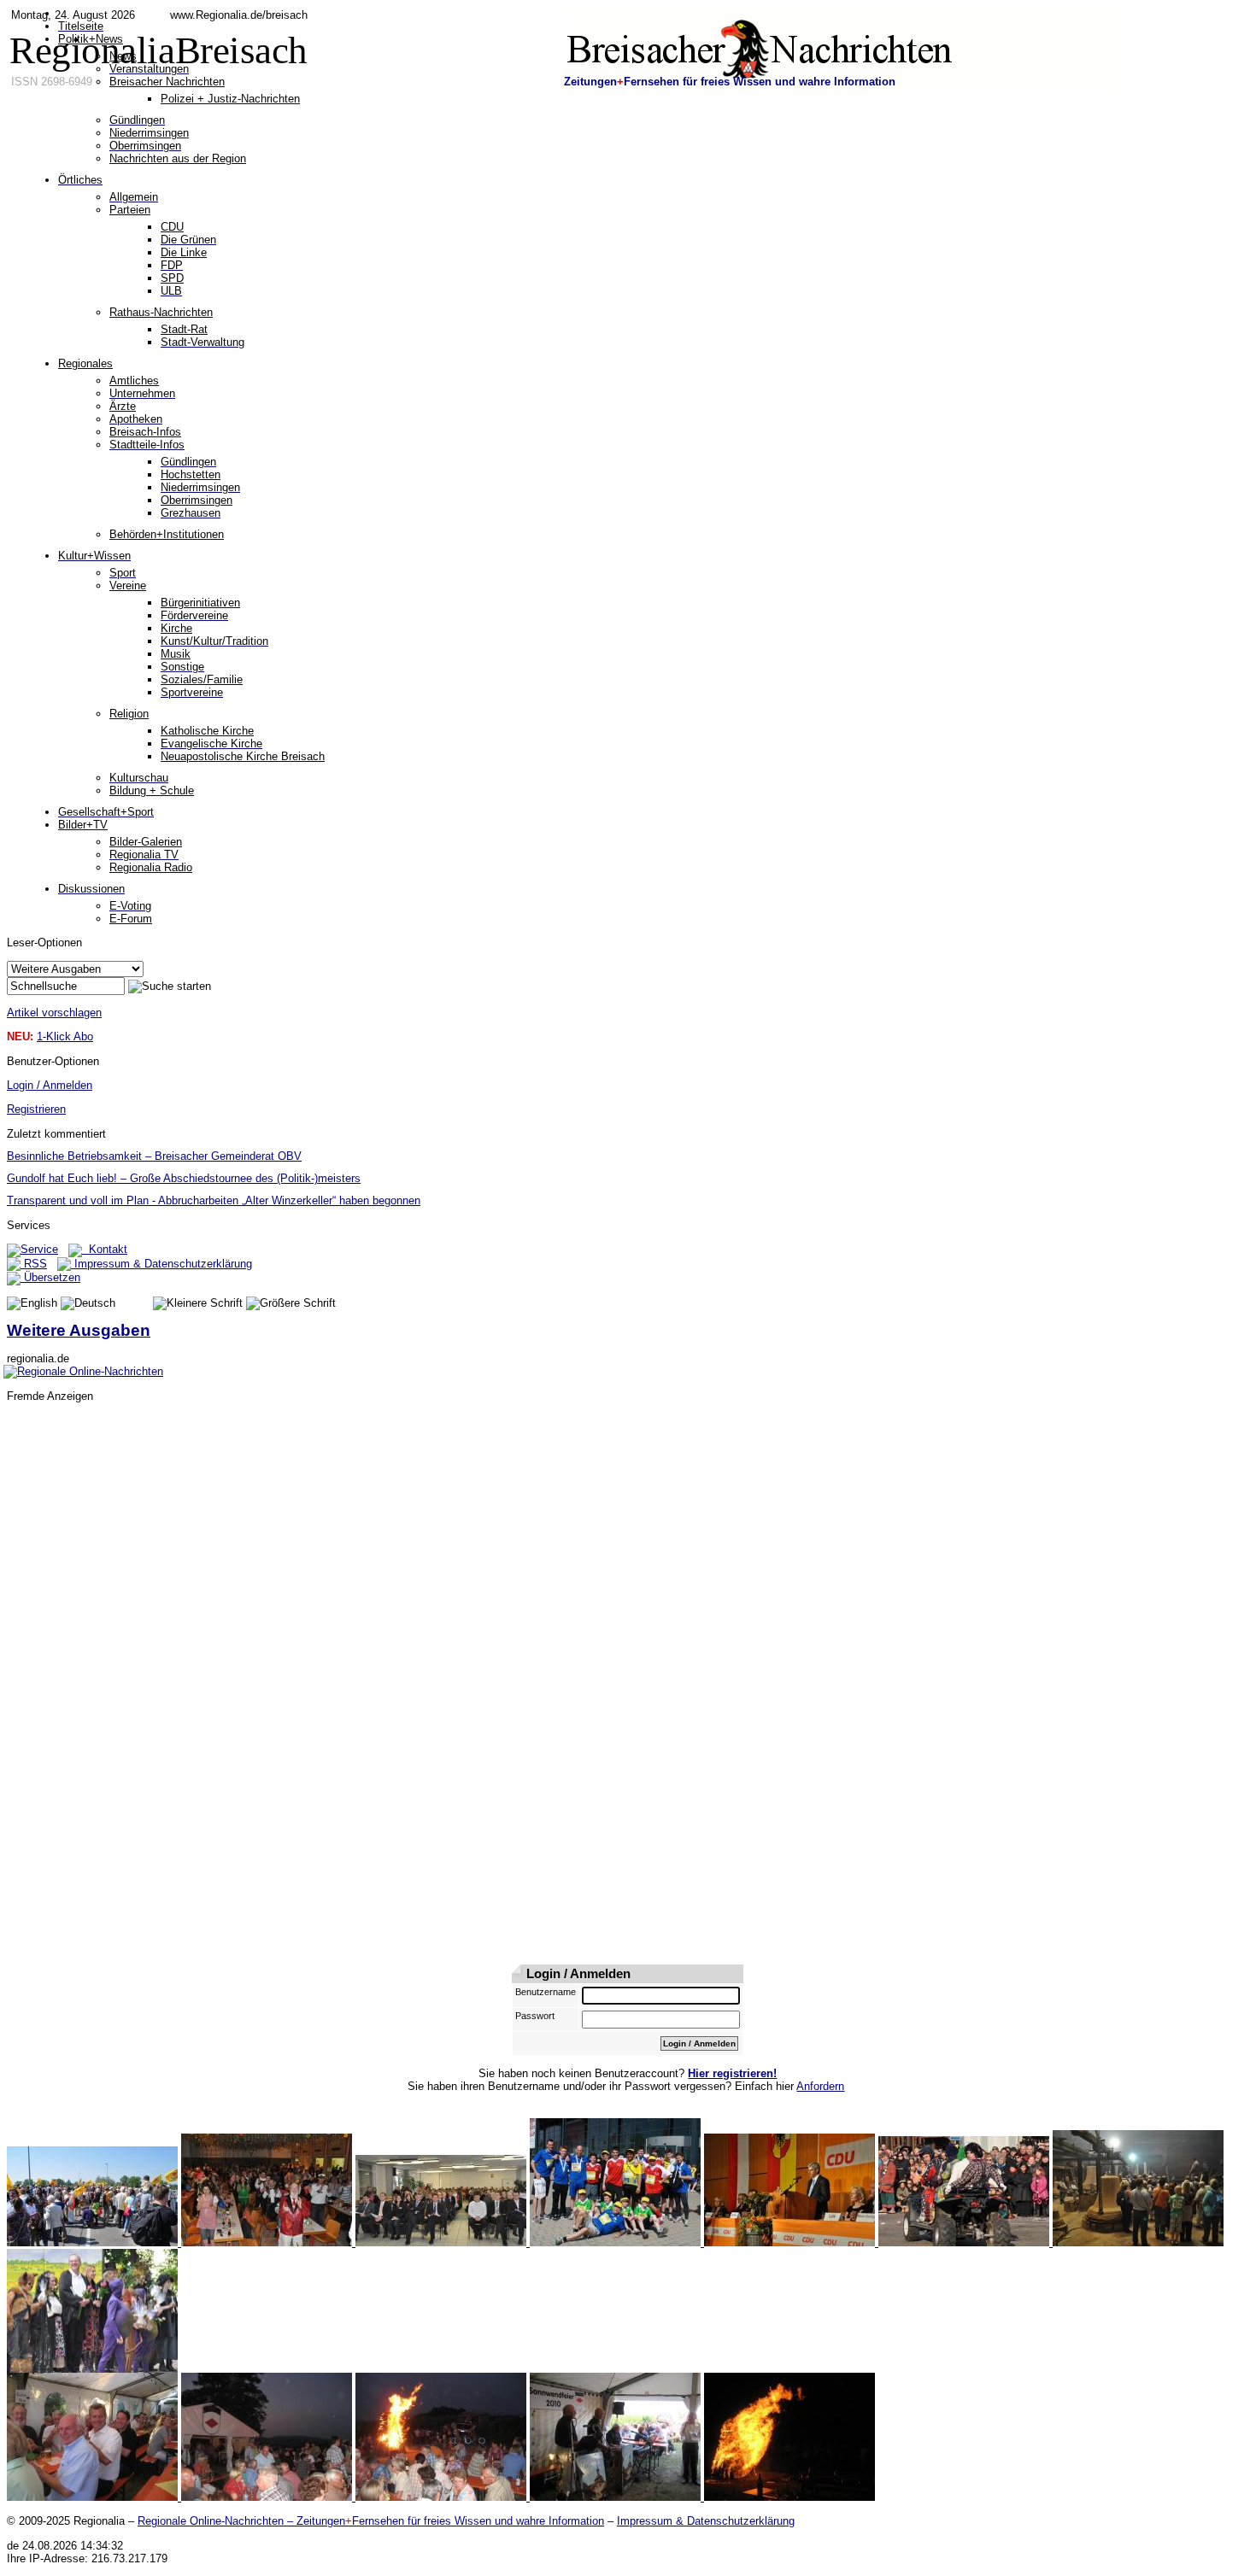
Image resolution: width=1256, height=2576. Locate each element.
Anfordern (820, 2086)
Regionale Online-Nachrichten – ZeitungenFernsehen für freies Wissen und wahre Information (371, 2521)
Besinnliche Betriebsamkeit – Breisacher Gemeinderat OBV (154, 1156)
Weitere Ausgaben (79, 1330)
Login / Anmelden (50, 1085)
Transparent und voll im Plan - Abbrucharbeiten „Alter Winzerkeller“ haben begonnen (214, 1200)
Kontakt (105, 1249)
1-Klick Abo (65, 1036)
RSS (34, 1264)
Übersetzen (50, 1277)
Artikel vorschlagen (54, 1013)
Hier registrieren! (732, 2073)
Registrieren (36, 1109)
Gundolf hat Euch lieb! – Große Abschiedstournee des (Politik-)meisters (184, 1178)
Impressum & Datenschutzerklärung (161, 1264)
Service (39, 1249)
